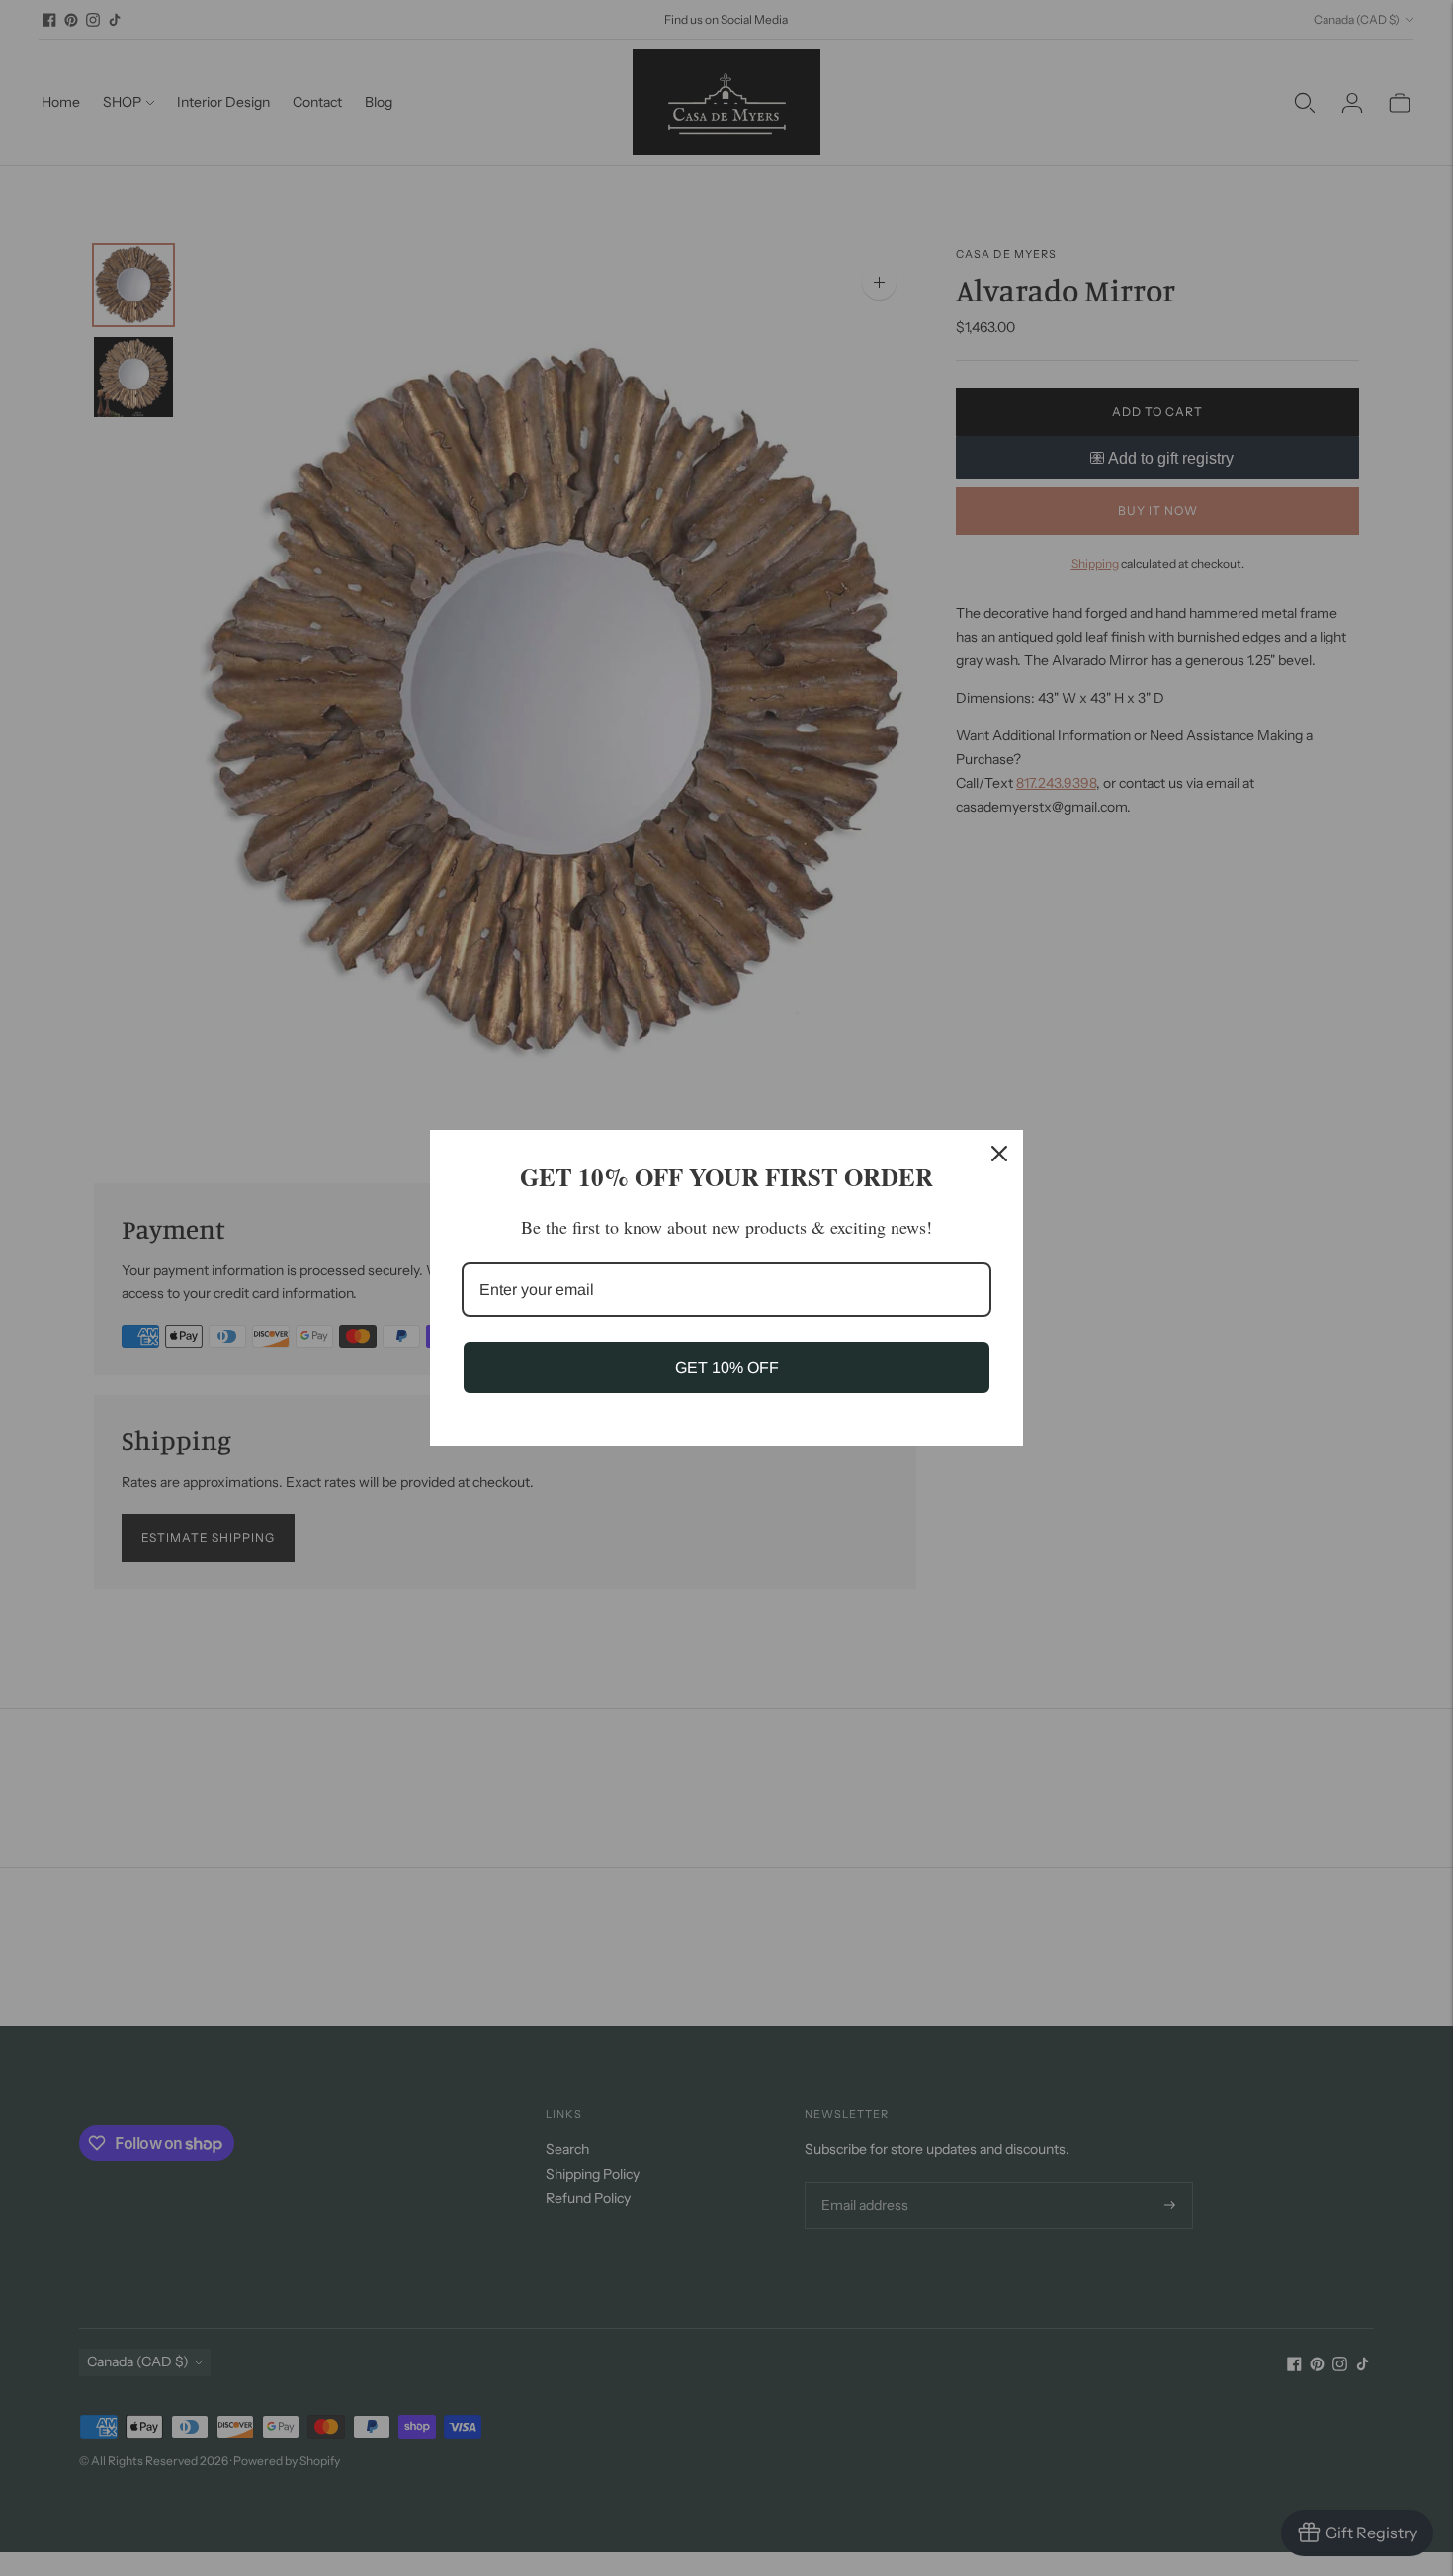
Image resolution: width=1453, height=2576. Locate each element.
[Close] (999, 1154)
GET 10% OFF (727, 1368)
